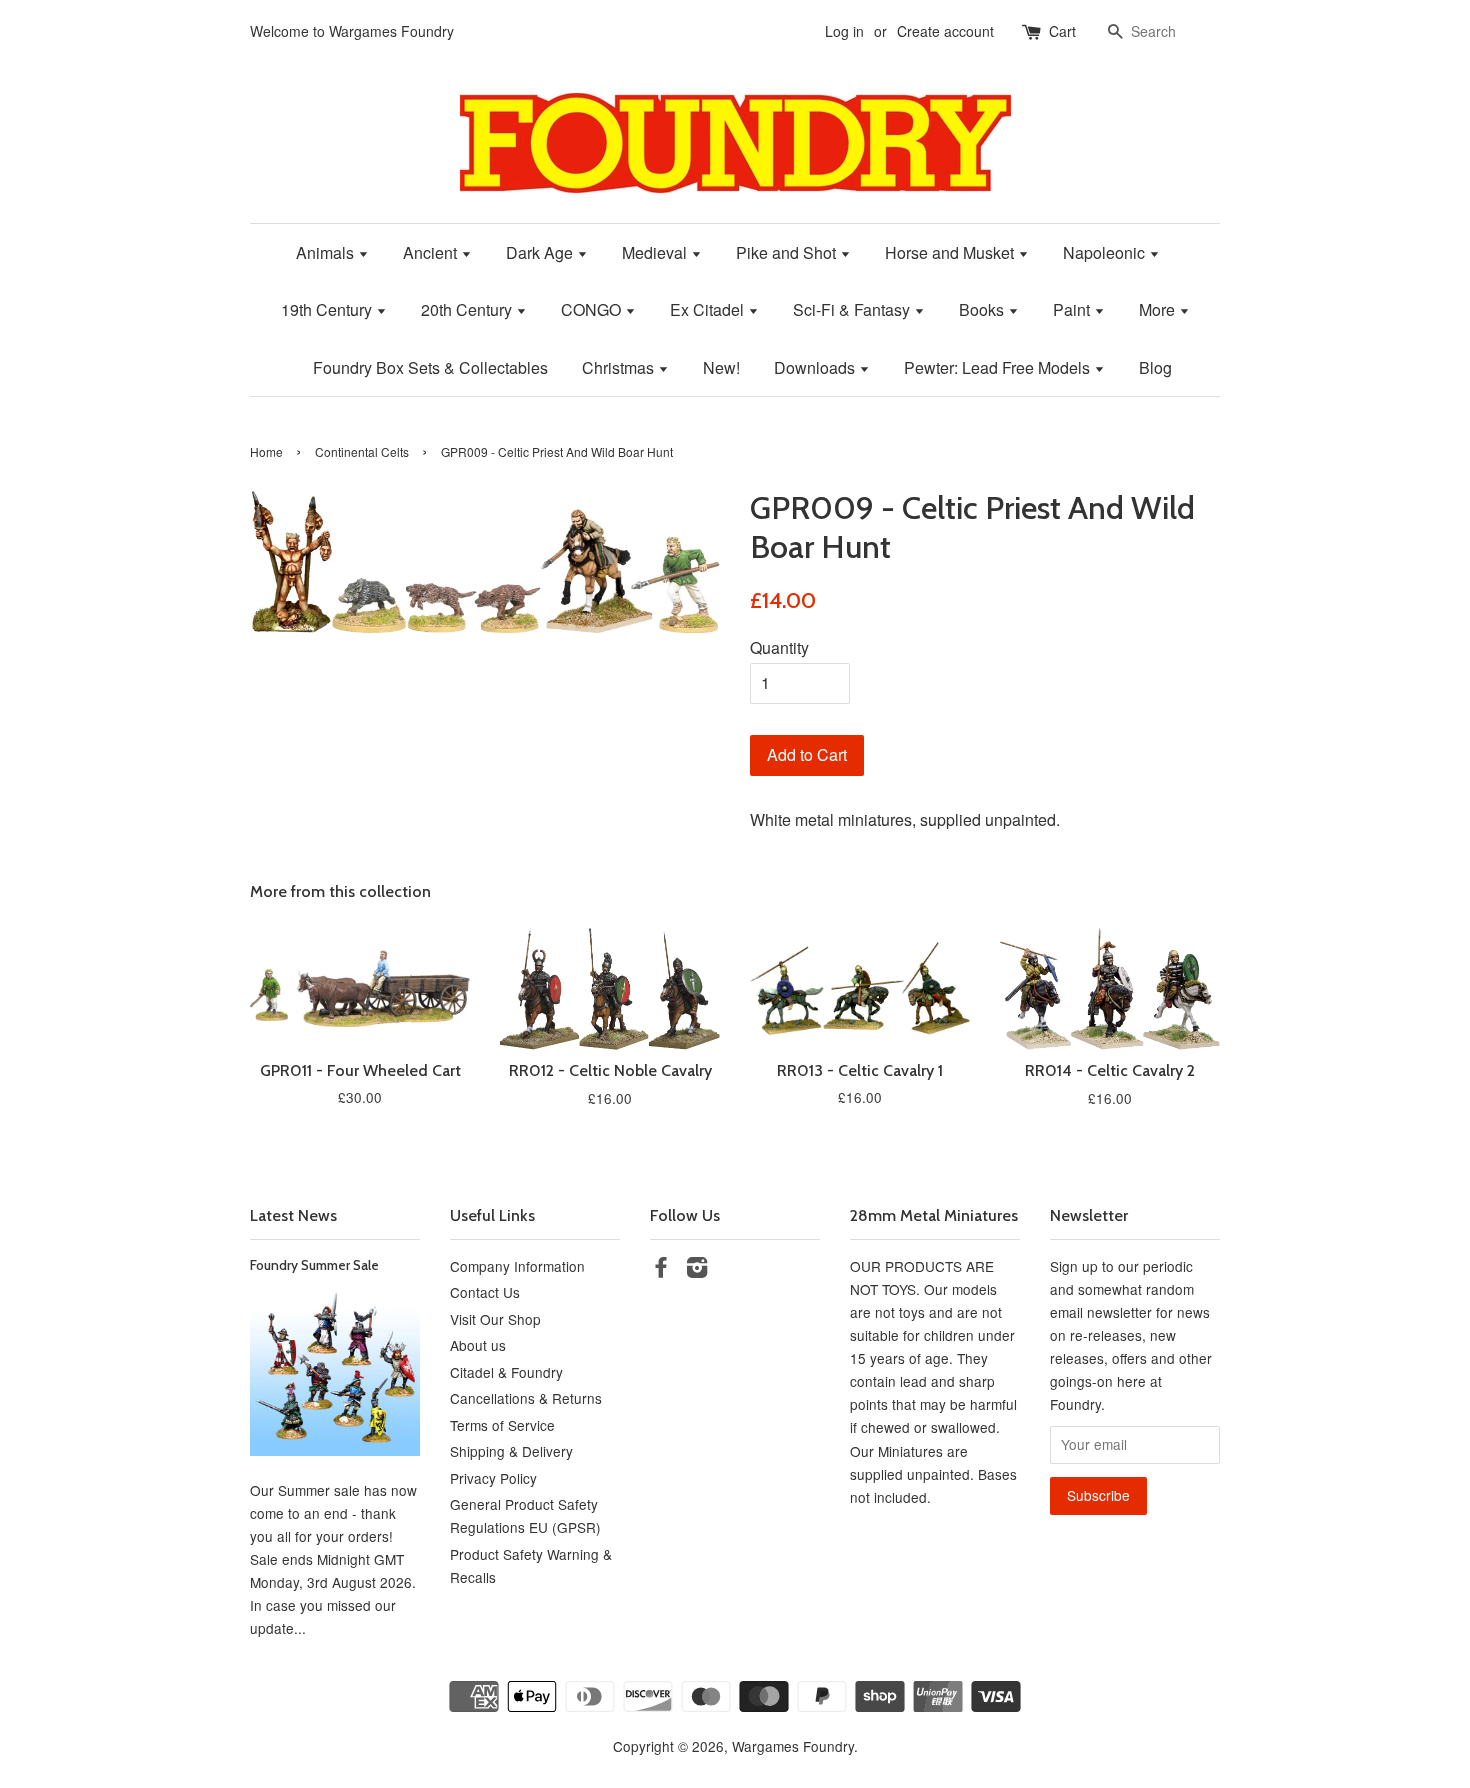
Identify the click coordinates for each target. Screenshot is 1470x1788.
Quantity (779, 647)
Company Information (517, 1266)
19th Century (328, 309)
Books (983, 309)
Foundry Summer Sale (314, 1265)
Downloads (816, 367)
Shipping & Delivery (511, 1451)
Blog (1155, 367)
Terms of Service (502, 1425)
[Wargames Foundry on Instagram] (697, 1270)
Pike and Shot (788, 252)
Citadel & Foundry (506, 1372)
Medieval (656, 252)
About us (478, 1345)
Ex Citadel (709, 309)
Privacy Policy (493, 1478)
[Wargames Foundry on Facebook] (661, 1270)
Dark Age (541, 252)
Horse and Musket (951, 252)
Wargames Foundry (793, 1746)
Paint (1073, 309)
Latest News (293, 1215)
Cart (1062, 31)
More (1159, 309)
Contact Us (485, 1292)
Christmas (620, 367)
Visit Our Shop (495, 1319)
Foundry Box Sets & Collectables (430, 367)
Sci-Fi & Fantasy (853, 309)
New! (721, 367)
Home (266, 451)
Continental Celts (362, 451)
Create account (945, 31)
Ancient (432, 252)
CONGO (593, 309)
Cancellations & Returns (526, 1398)
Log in (844, 31)
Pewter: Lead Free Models (999, 367)
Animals (327, 252)
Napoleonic (1106, 252)
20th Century (468, 309)
